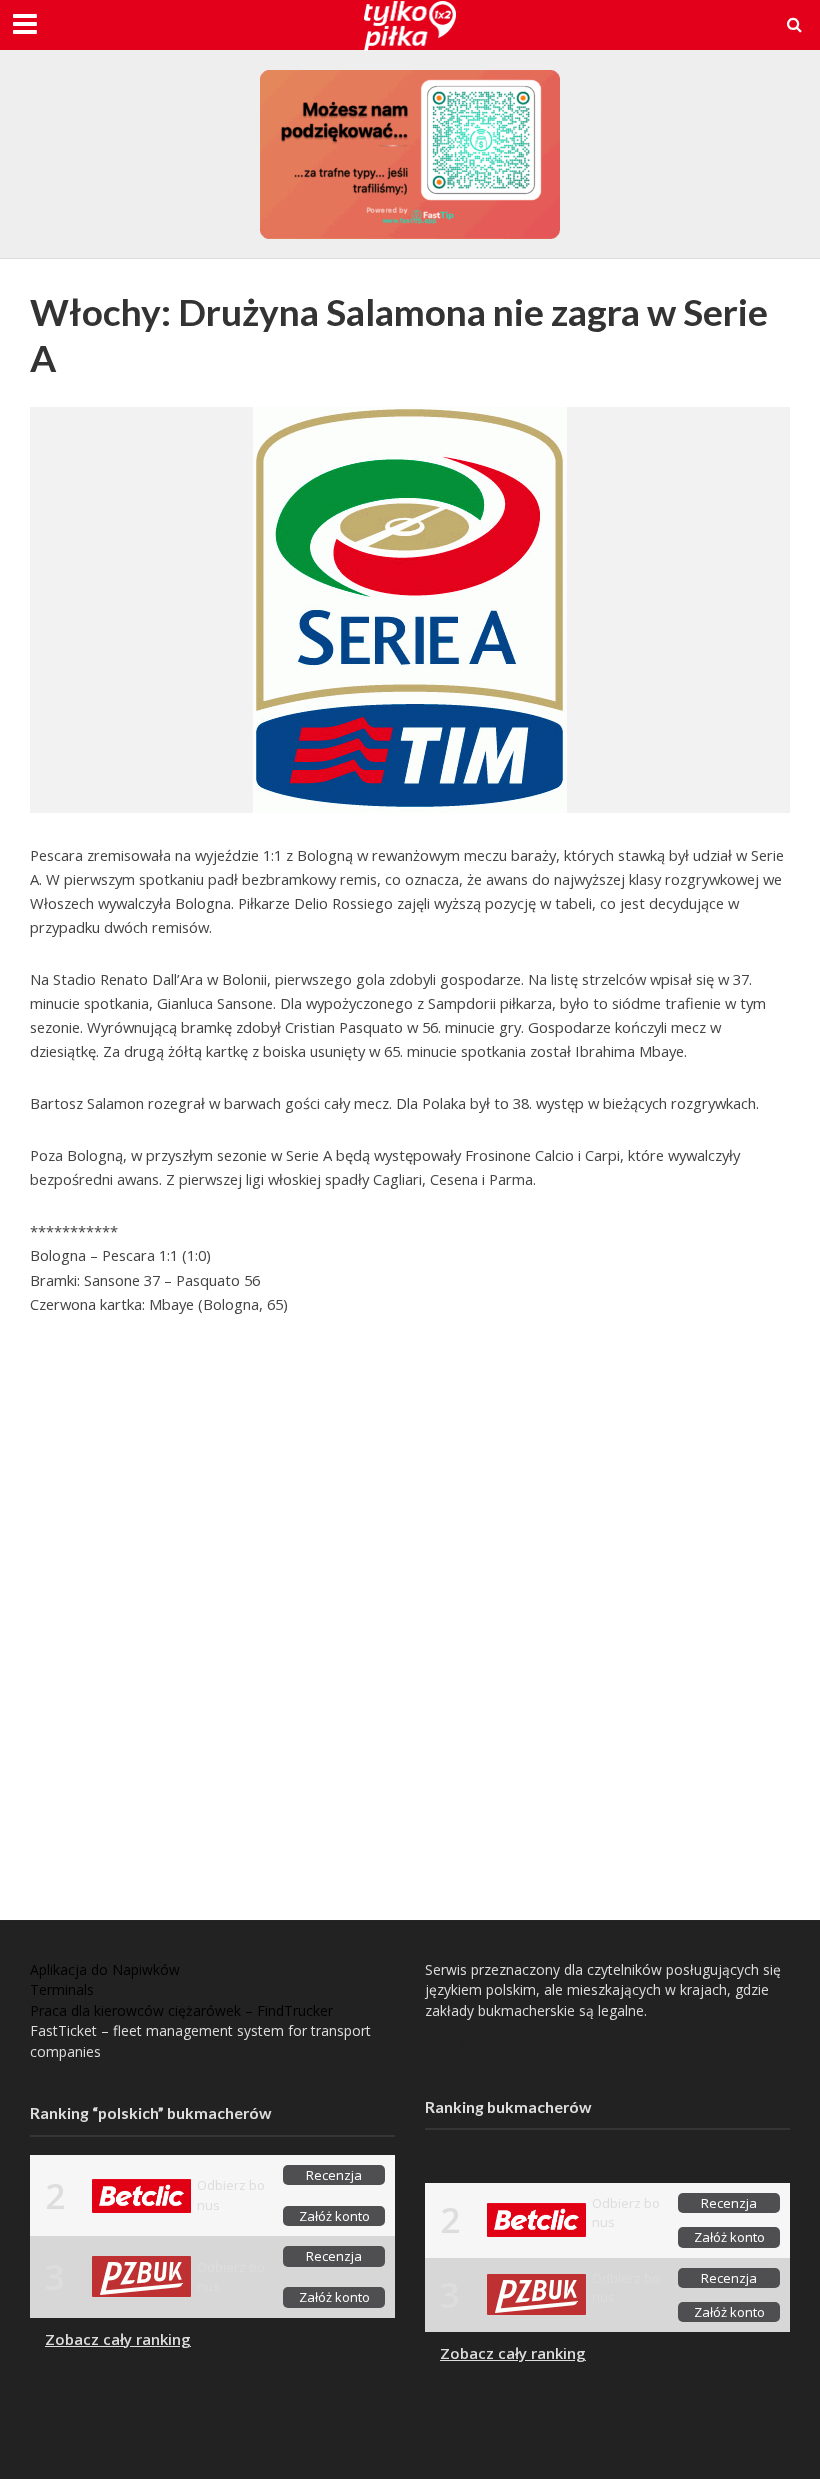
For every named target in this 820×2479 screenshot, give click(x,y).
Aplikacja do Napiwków (105, 1969)
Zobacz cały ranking (118, 2339)
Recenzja (334, 2175)
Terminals (62, 1989)
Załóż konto (334, 2216)
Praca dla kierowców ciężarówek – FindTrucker (181, 2010)
